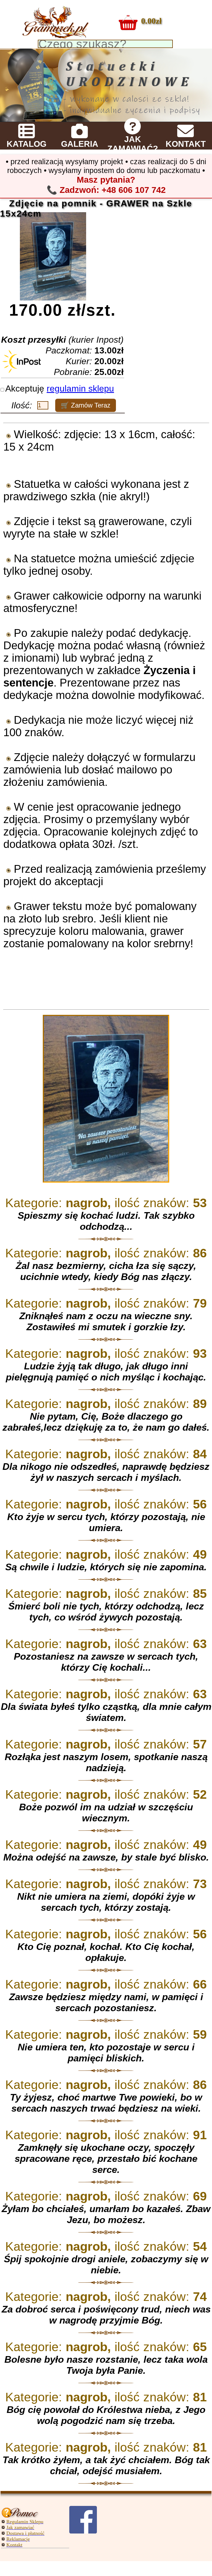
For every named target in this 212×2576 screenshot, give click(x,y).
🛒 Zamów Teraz (86, 405)
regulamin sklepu (80, 388)
